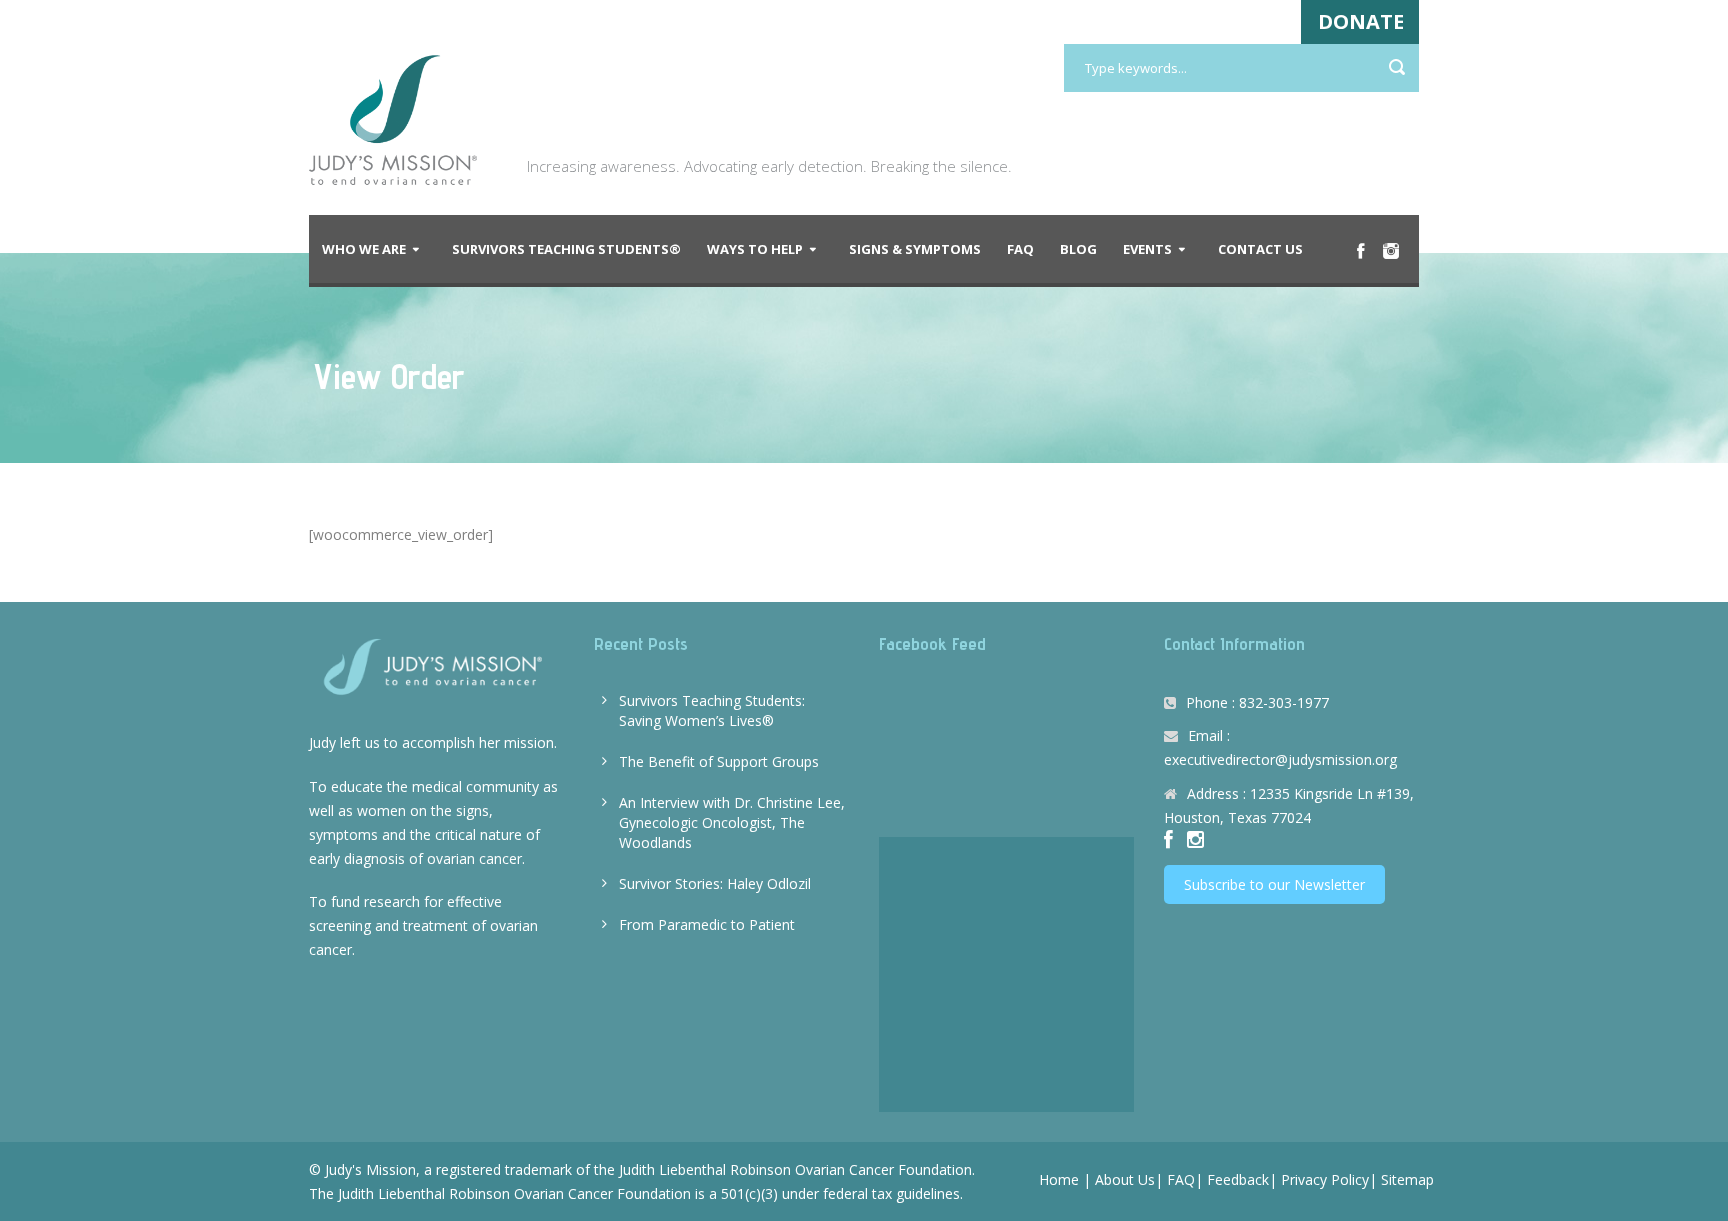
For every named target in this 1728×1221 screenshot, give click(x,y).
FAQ (1020, 249)
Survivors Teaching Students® (566, 249)
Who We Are (364, 249)
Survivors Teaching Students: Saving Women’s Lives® (712, 710)
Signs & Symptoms (915, 249)
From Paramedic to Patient (707, 924)
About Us (1125, 1179)
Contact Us (1260, 249)
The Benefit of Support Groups (719, 761)
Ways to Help (755, 249)
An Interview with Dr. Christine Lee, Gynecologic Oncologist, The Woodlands (732, 822)
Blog (1078, 249)
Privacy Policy (1325, 1179)
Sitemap (1407, 1179)
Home (1059, 1179)
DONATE (1361, 21)
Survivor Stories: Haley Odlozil (715, 883)
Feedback (1238, 1179)
